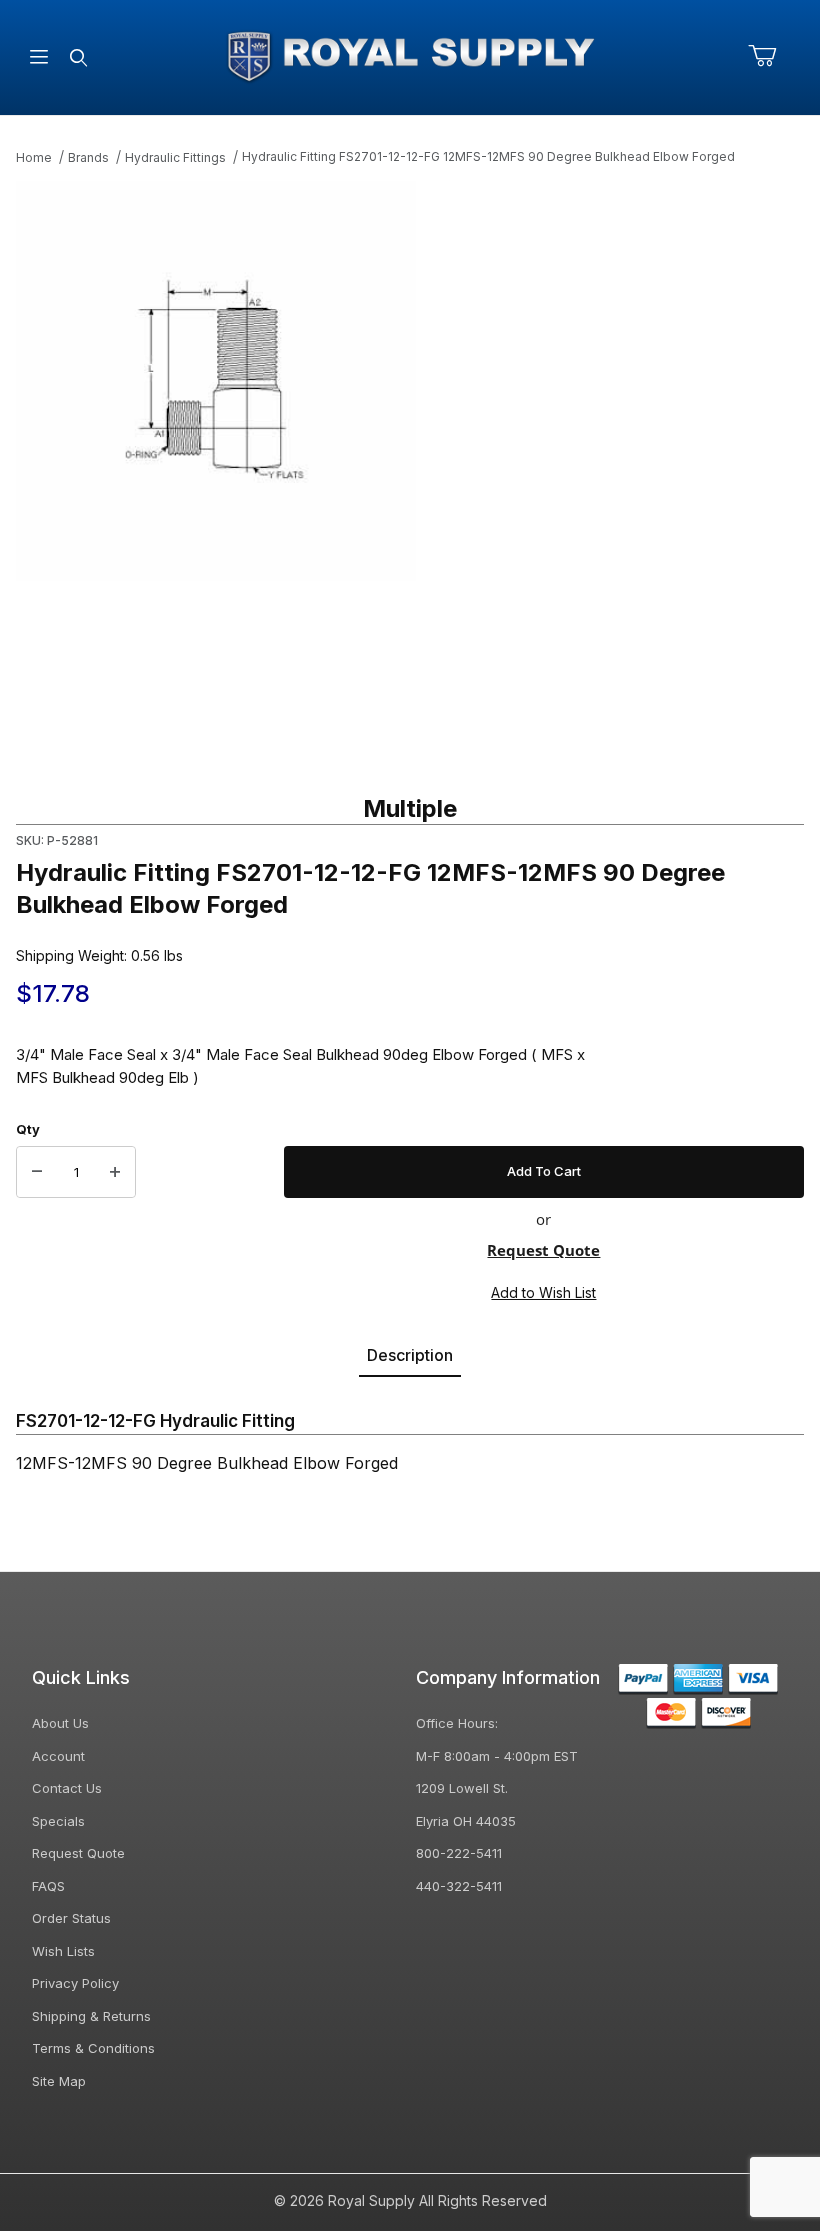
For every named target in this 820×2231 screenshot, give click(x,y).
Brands (88, 157)
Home (34, 157)
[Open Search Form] (78, 57)
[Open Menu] (39, 57)
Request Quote (543, 1250)
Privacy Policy (75, 1983)
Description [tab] (410, 1355)
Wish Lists (63, 1951)
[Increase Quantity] (115, 1172)
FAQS (48, 1886)
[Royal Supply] (410, 55)
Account (58, 1756)
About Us (60, 1723)
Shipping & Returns (91, 2016)
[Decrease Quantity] (37, 1172)
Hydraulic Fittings (175, 157)
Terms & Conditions (93, 2048)
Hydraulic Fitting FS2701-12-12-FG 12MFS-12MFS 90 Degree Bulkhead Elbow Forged (488, 156)
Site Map (59, 2081)
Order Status (71, 1918)
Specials (58, 1821)
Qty (28, 1129)
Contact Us (67, 1788)
